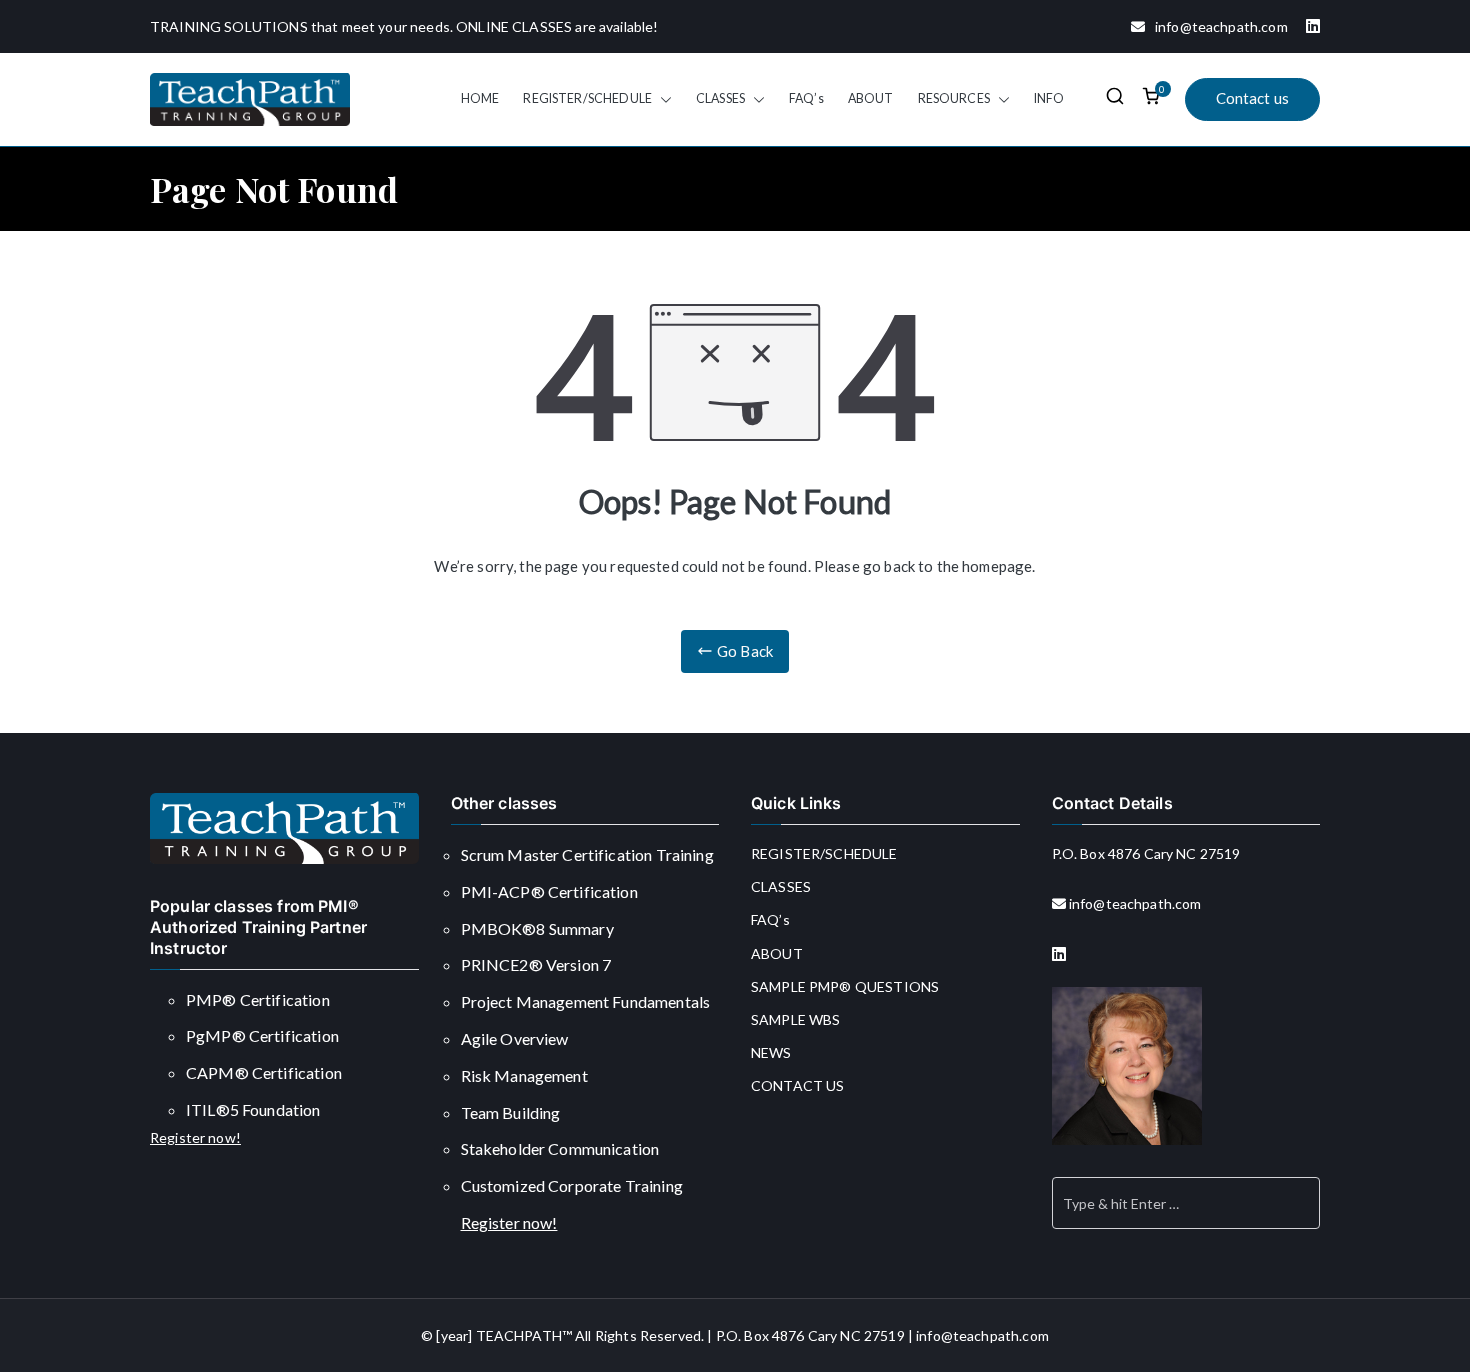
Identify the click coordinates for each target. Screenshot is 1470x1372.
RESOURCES (954, 98)
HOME (480, 98)
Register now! (195, 1137)
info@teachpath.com (1216, 26)
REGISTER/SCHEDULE (587, 98)
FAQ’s (806, 98)
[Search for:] (1186, 1203)
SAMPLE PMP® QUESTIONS (845, 986)
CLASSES (720, 98)
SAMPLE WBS (796, 1019)
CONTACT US (798, 1085)
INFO (1049, 98)
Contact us (1253, 98)
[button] (662, 99)
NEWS (771, 1052)
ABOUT (871, 98)
